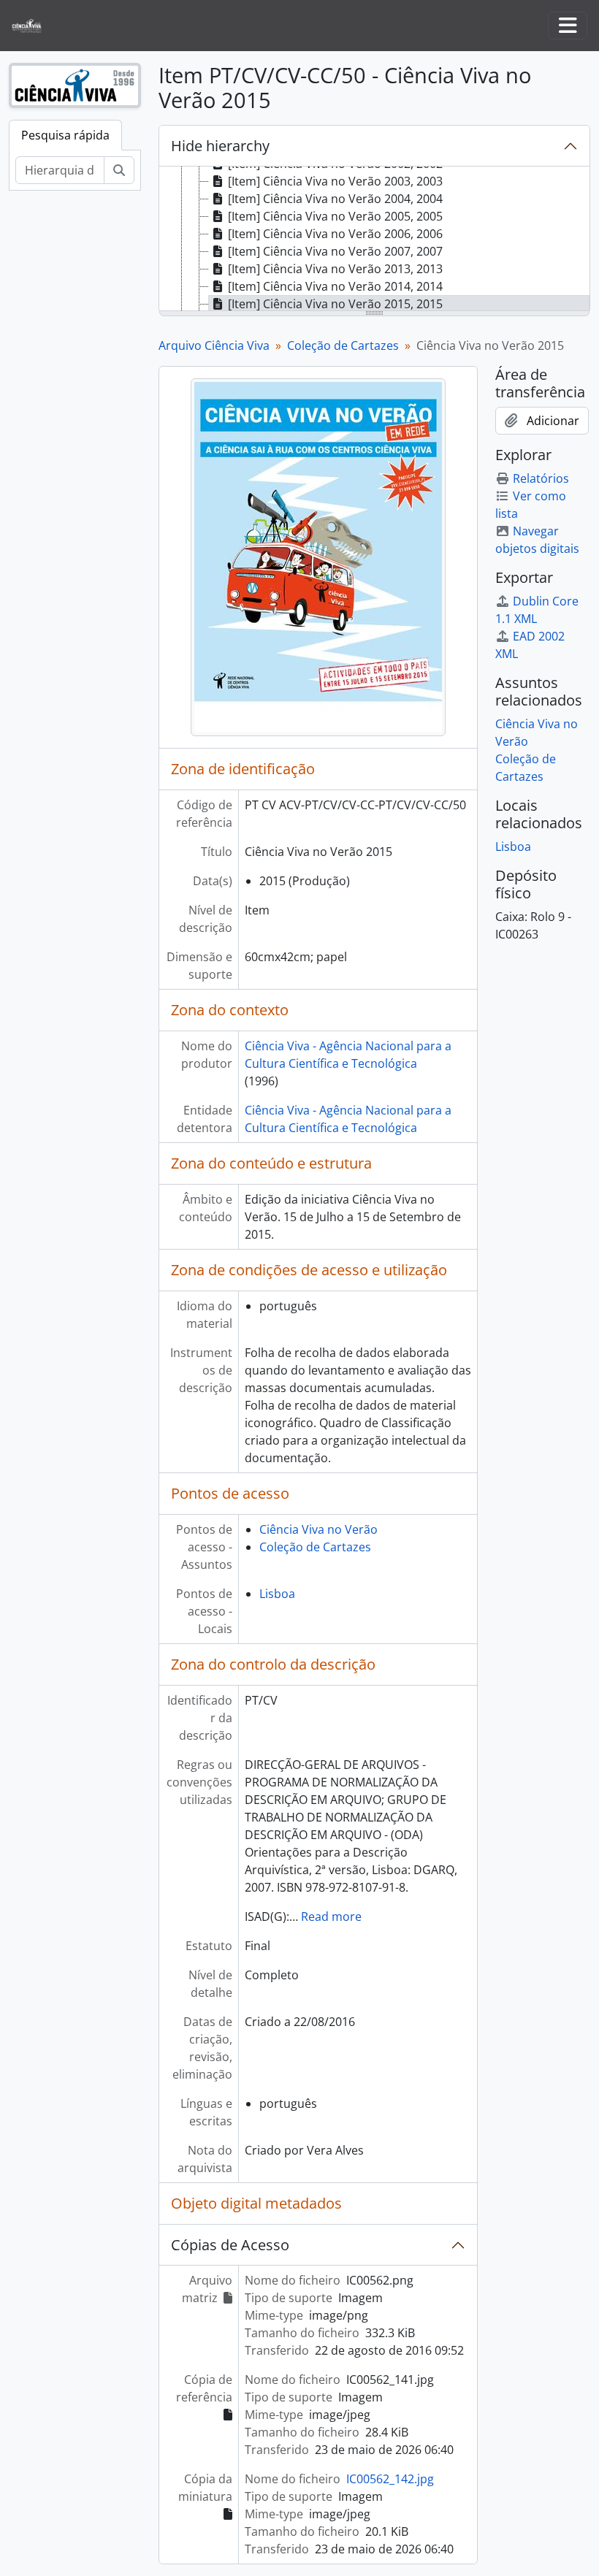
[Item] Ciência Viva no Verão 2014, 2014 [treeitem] (335, 286)
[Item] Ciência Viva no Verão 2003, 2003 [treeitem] (335, 181)
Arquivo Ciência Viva (214, 345)
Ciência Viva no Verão (318, 1529)
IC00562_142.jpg (390, 2479)
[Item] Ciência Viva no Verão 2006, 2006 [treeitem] (335, 234)
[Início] (33, 26)
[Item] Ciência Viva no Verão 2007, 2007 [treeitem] (335, 251)
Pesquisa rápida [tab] (65, 135)
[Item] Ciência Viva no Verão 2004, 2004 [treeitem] (335, 199)
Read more (331, 1916)
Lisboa (277, 1594)
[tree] (374, 240)
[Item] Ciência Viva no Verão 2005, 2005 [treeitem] (335, 216)
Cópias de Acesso (230, 2245)
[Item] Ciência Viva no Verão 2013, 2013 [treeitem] (335, 269)
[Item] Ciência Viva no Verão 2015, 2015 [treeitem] (335, 304)
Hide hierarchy (220, 146)
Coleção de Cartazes (343, 345)
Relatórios (541, 478)
